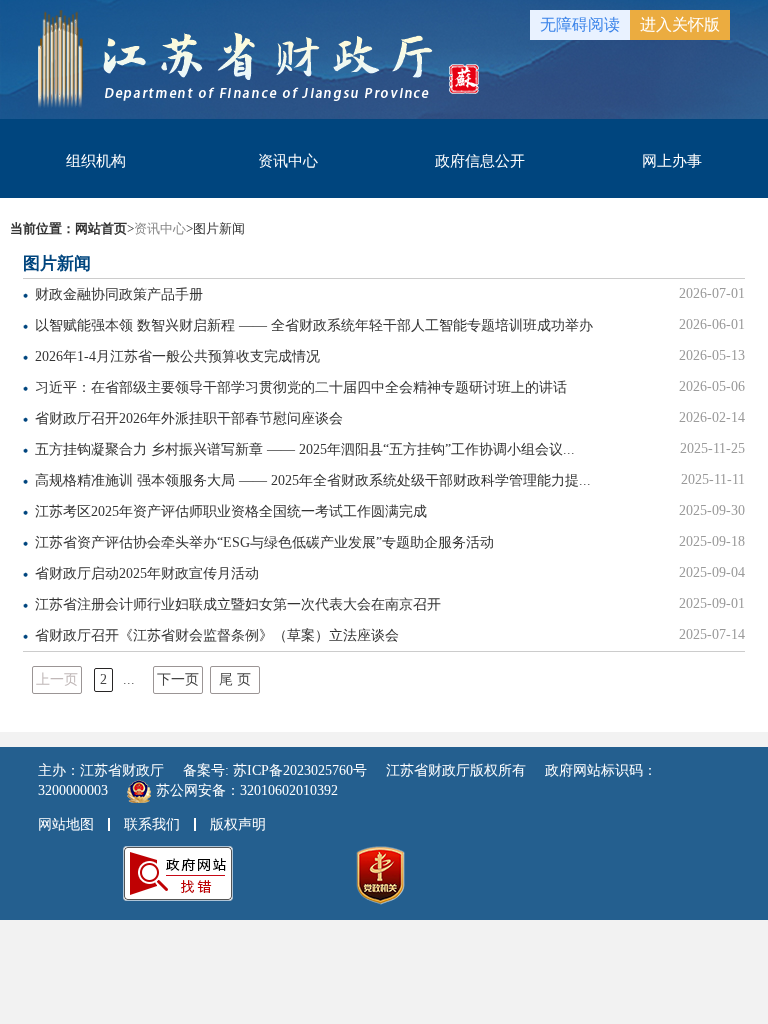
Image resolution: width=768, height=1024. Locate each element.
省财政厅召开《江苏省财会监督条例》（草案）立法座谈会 (217, 635)
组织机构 (96, 161)
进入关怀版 (680, 24)
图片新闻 (219, 228)
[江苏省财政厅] (258, 57)
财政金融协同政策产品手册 (119, 294)
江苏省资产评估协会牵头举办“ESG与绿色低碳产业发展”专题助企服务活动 (264, 542)
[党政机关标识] (380, 874)
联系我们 (152, 824)
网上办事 (672, 161)
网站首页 (101, 228)
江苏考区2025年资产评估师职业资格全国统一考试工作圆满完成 (231, 511)
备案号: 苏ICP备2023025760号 (275, 770)
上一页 (57, 679)
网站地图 (66, 824)
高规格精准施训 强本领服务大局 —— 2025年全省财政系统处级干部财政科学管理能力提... (313, 480)
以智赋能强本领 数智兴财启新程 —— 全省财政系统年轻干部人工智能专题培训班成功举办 (314, 325)
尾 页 (235, 679)
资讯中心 (288, 161)
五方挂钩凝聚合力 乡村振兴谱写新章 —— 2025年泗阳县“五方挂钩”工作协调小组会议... (305, 449)
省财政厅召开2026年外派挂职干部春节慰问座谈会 (189, 418)
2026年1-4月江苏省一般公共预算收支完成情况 (177, 356)
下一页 (178, 679)
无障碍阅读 (580, 24)
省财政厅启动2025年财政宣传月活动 (147, 573)
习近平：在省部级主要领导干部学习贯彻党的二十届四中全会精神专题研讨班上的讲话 (301, 387)
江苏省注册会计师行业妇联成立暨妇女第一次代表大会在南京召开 (238, 604)
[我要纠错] (178, 872)
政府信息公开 (480, 161)
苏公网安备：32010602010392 (247, 790)
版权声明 (238, 824)
